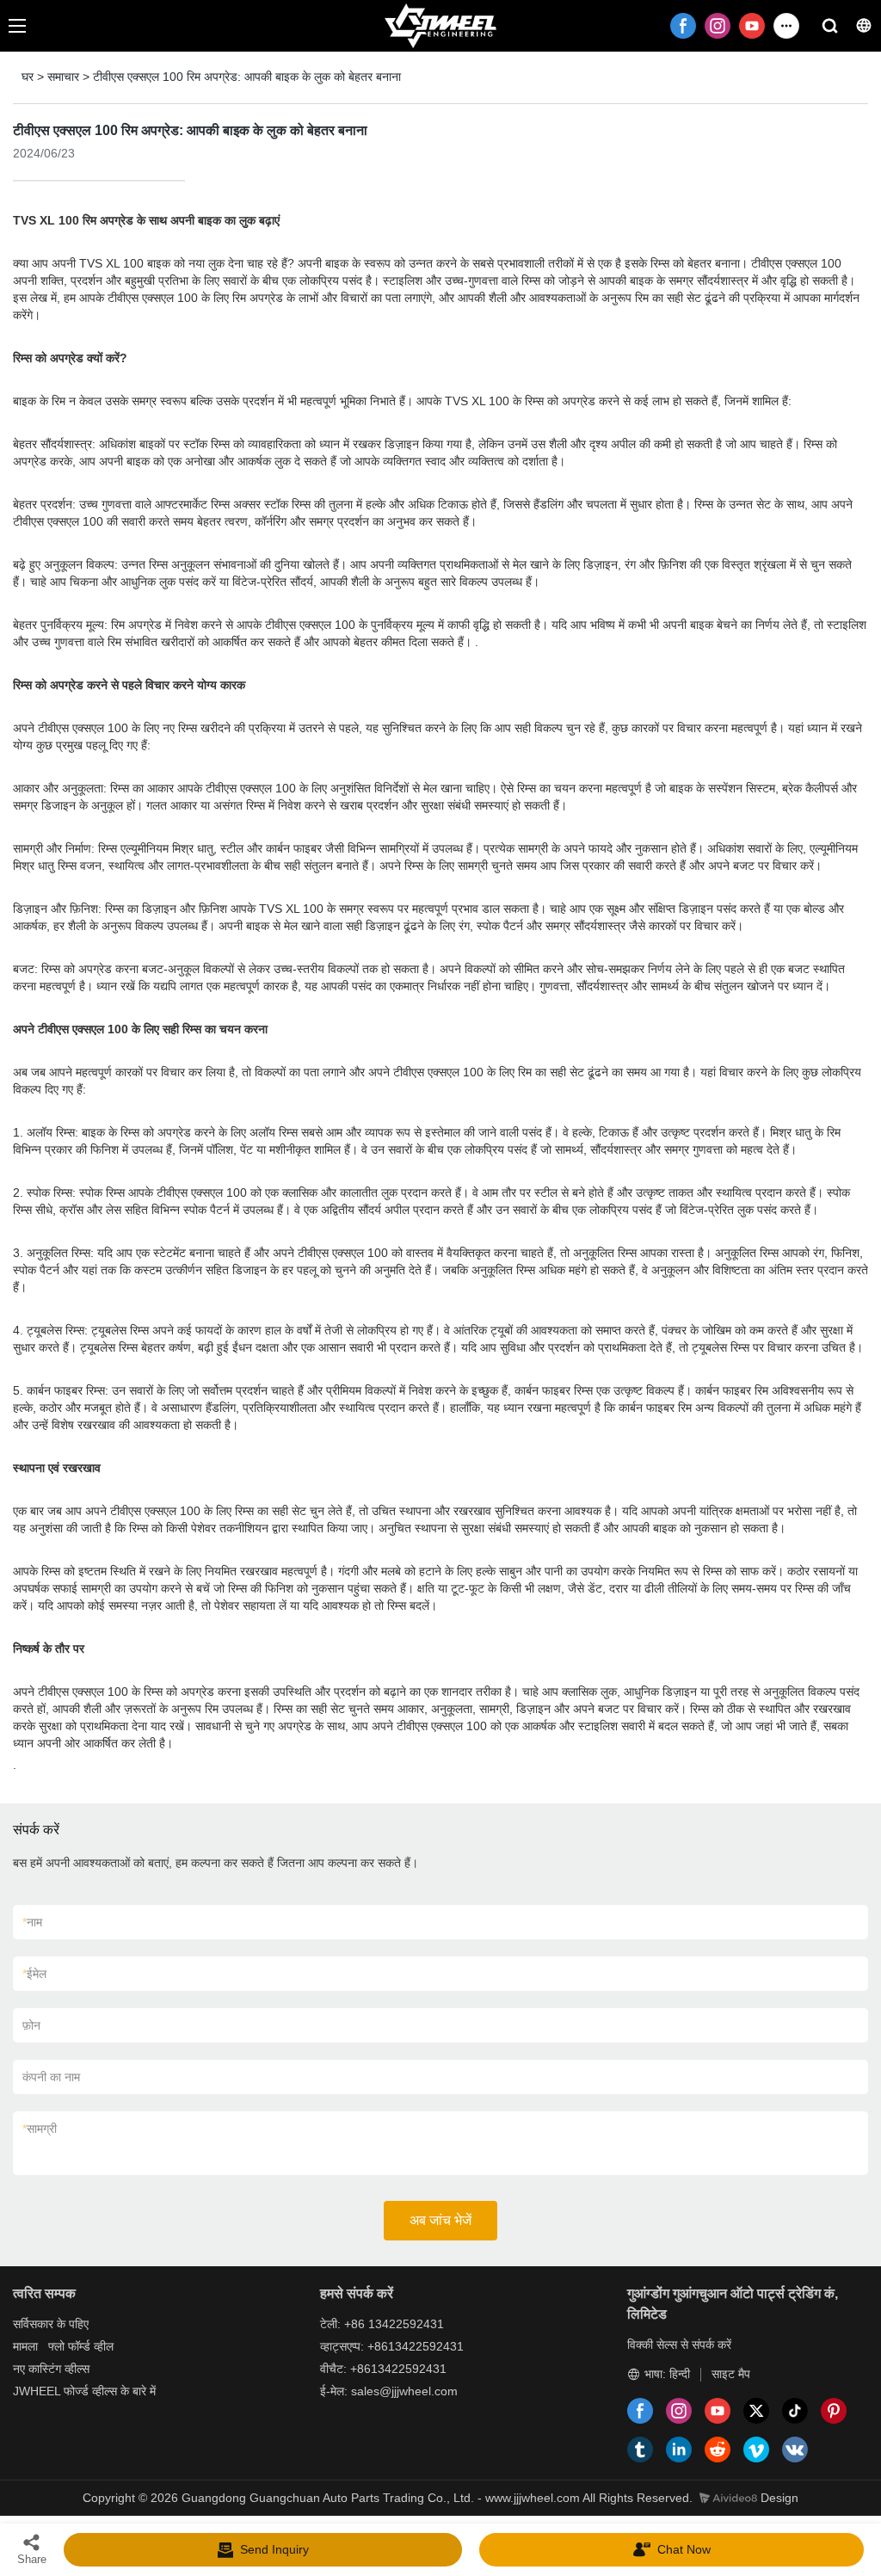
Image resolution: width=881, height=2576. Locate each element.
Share (32, 2559)
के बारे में (138, 2391)
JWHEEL (37, 2391)
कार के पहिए (63, 2324)
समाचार (63, 77)
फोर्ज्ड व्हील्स (90, 2391)
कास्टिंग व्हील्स (59, 2369)
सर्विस (25, 2324)
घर (28, 77)
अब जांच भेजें (440, 2220)
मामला (25, 2346)
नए (19, 2369)
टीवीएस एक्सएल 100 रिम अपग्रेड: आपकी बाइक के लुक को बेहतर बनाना (247, 77)
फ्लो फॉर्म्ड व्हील (81, 2346)
